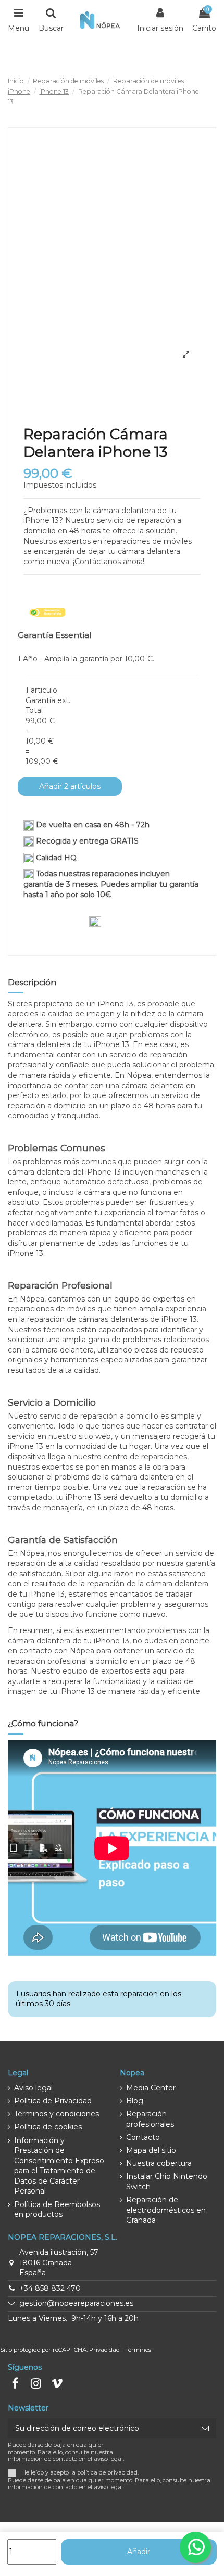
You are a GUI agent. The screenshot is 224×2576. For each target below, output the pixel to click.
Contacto (143, 2137)
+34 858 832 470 (50, 2288)
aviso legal (108, 2487)
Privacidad (104, 2350)
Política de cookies (48, 2127)
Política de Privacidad (53, 2101)
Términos (138, 2350)
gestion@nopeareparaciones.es (76, 2303)
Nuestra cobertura (159, 2163)
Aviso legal (33, 2088)
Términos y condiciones (57, 2114)
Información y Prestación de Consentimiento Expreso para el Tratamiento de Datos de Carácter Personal (59, 2166)
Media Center (151, 2088)
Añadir (139, 2552)
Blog (135, 2101)
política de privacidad (107, 2472)
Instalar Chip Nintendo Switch (167, 2182)
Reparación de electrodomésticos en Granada (166, 2210)
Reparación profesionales (150, 2119)
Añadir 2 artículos (70, 786)
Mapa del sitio (151, 2150)
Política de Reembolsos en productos (57, 2210)
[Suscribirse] (205, 2428)
